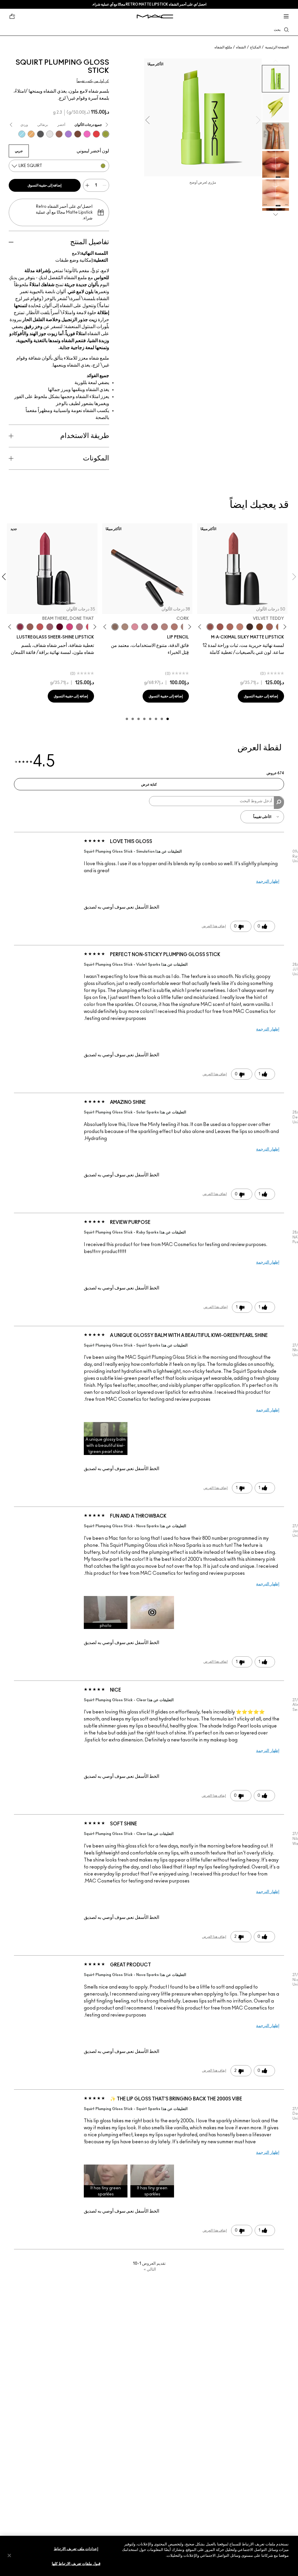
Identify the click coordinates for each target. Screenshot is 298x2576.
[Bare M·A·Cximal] (250, 627)
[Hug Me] (30, 627)
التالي (150, 2269)
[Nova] (22, 134)
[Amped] (87, 134)
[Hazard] (31, 134)
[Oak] (125, 627)
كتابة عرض (149, 784)
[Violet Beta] (68, 134)
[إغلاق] (9, 2555)
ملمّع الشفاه (223, 47)
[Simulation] (59, 134)
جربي (19, 151)
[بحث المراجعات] (279, 803)
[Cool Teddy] (269, 627)
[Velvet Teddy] (210, 627)
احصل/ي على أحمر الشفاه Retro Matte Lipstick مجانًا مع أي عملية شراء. (149, 4)
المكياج (255, 47)
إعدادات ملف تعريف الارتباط (76, 2549)
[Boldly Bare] (174, 627)
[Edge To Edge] (135, 627)
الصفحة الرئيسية (277, 47)
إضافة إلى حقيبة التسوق (45, 185)
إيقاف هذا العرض (214, 926)
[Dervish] (145, 627)
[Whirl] (155, 627)
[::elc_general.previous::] (284, 627)
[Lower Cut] (78, 134)
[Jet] (40, 134)
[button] (106, 1439)
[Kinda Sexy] (230, 627)
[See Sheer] (40, 627)
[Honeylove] (240, 627)
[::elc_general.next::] (201, 627)
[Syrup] (50, 627)
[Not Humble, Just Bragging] (79, 627)
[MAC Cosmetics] (155, 16)
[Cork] (115, 627)
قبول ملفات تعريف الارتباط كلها (76, 2564)
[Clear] (50, 134)
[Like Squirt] (106, 134)
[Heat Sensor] (96, 134)
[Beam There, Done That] (20, 627)
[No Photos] (70, 627)
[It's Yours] (60, 627)
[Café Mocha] (220, 627)
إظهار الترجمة (268, 881)
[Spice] (164, 627)
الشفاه (241, 47)
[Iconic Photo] (260, 627)
